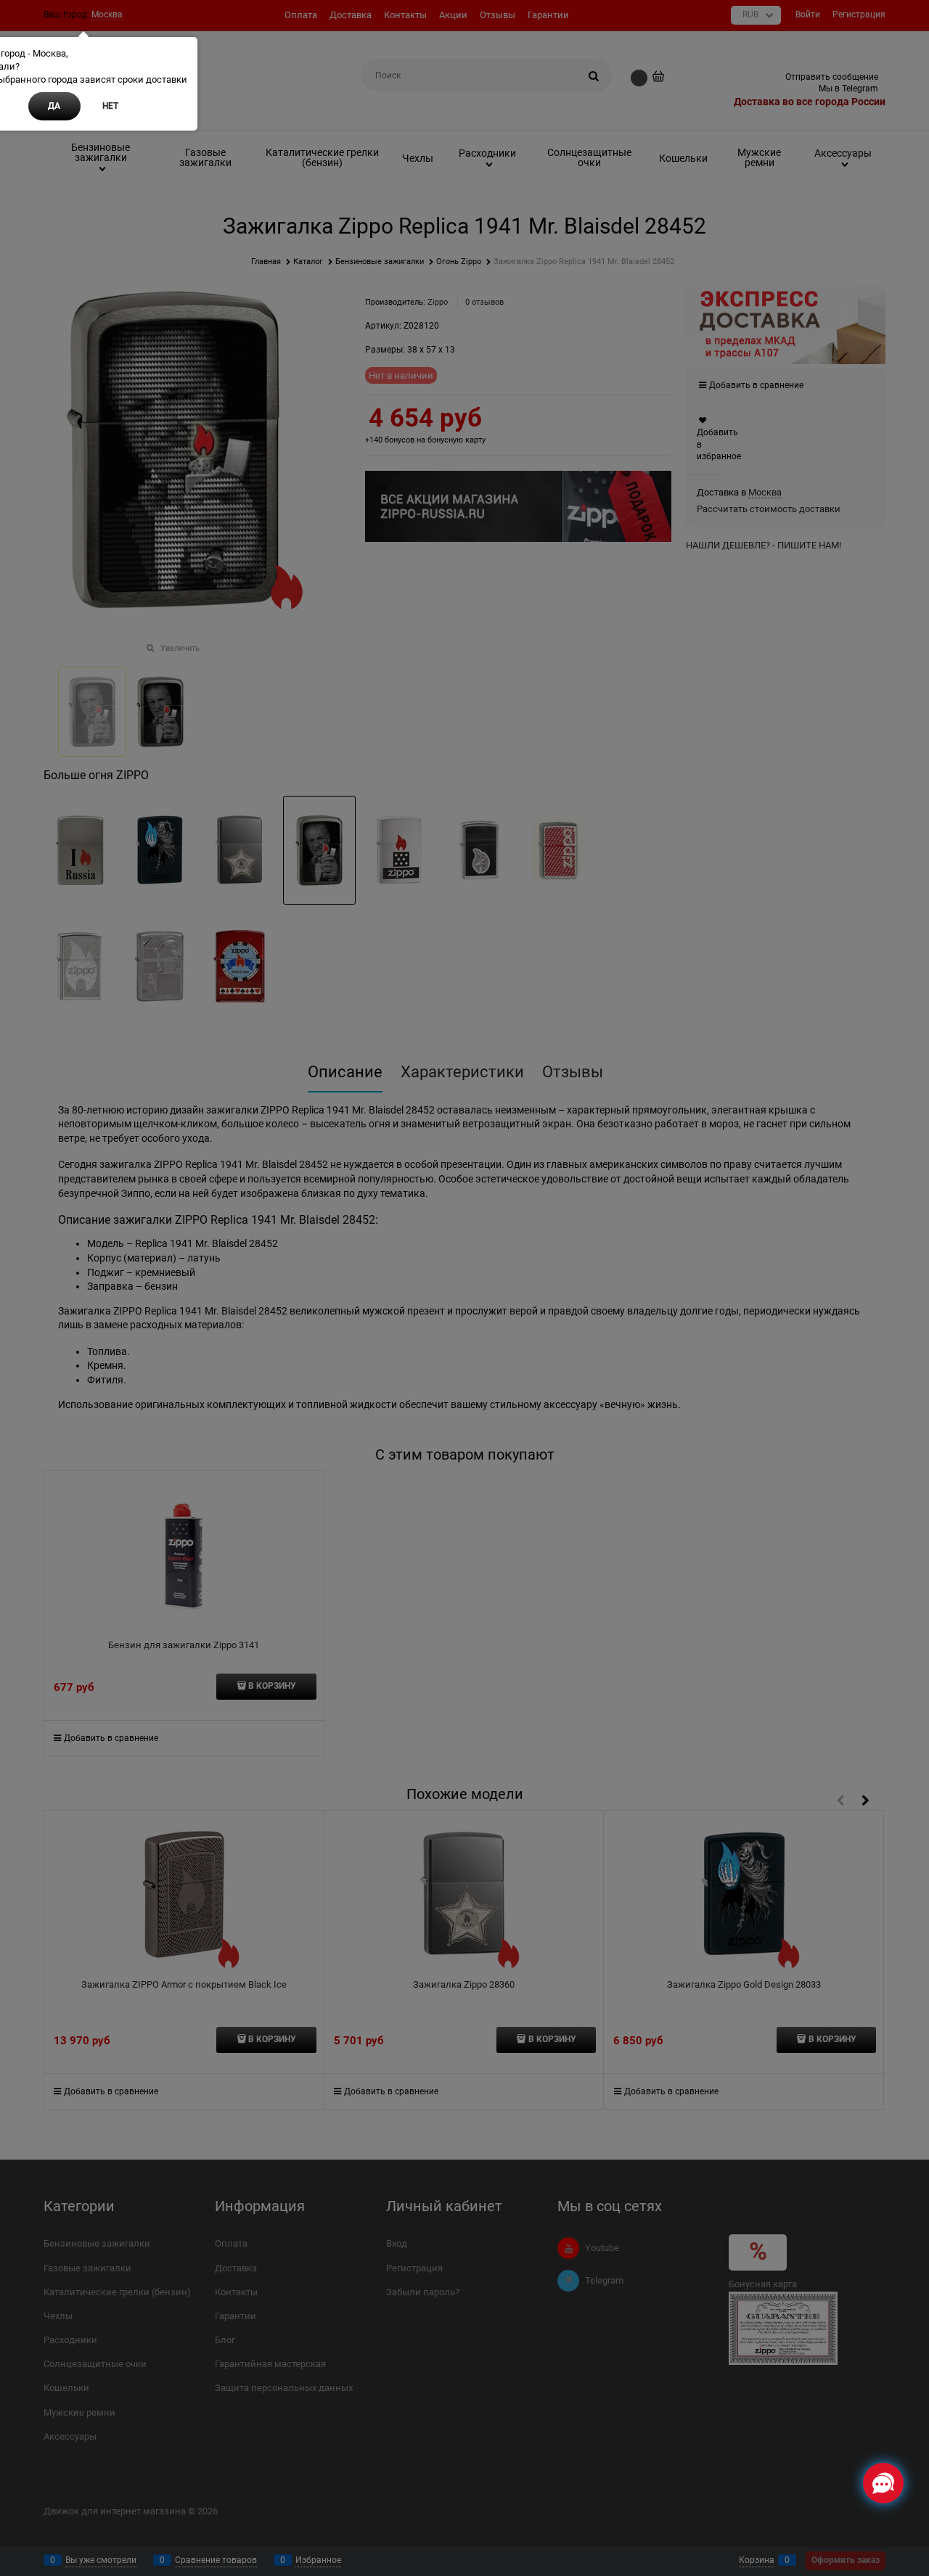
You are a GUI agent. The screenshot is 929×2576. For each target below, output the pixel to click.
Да (54, 106)
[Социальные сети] (883, 2483)
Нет (110, 106)
